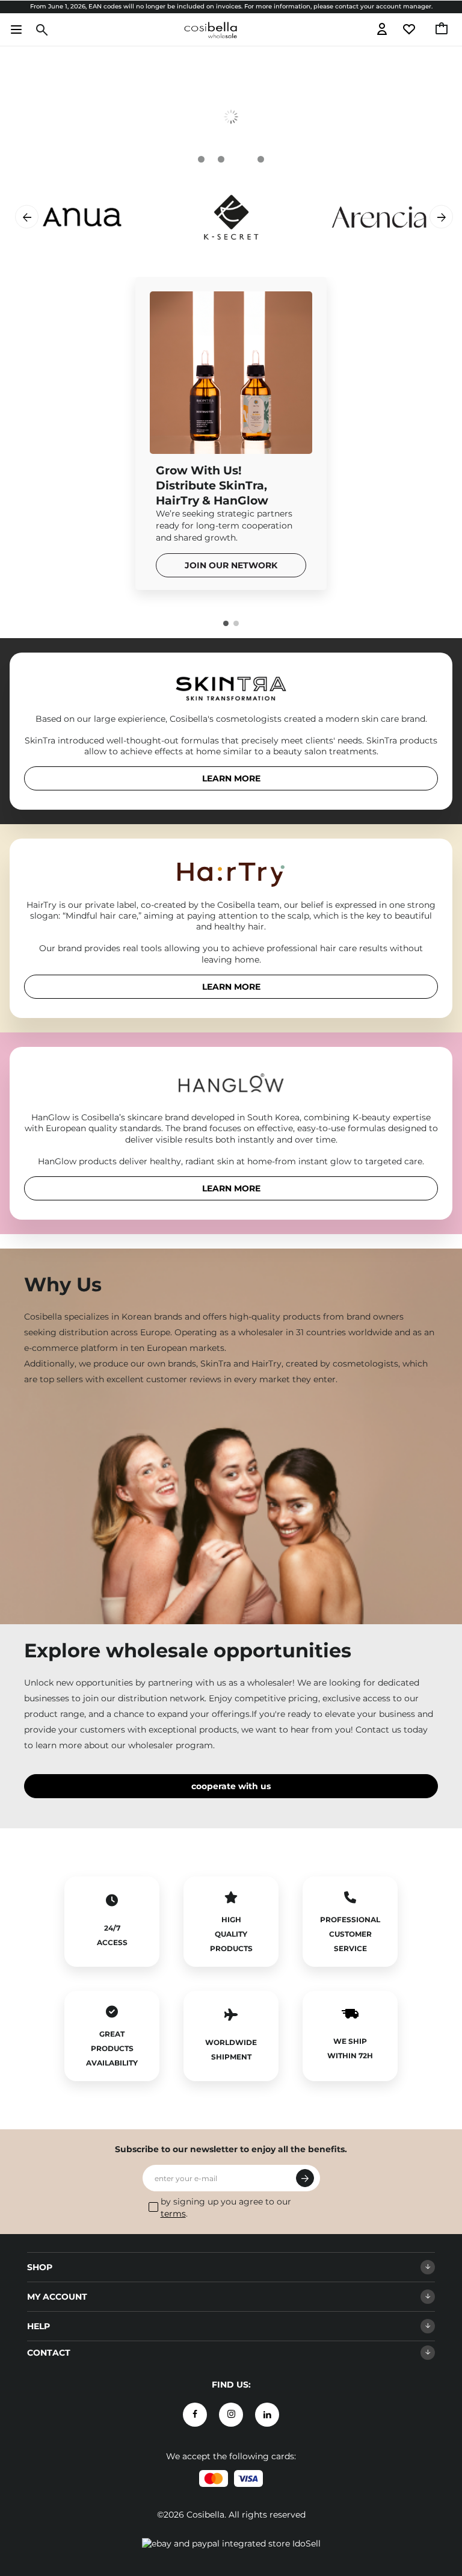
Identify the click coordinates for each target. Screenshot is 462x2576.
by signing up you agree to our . (226, 2208)
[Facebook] (195, 2415)
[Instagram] (231, 2415)
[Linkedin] (267, 2415)
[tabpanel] (231, 116)
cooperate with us (231, 1786)
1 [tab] (226, 623)
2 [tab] (236, 623)
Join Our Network (231, 565)
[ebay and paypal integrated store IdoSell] (231, 2543)
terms (173, 2214)
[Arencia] (313, 217)
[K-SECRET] (165, 217)
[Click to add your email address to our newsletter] (305, 2178)
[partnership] (231, 116)
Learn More (231, 778)
